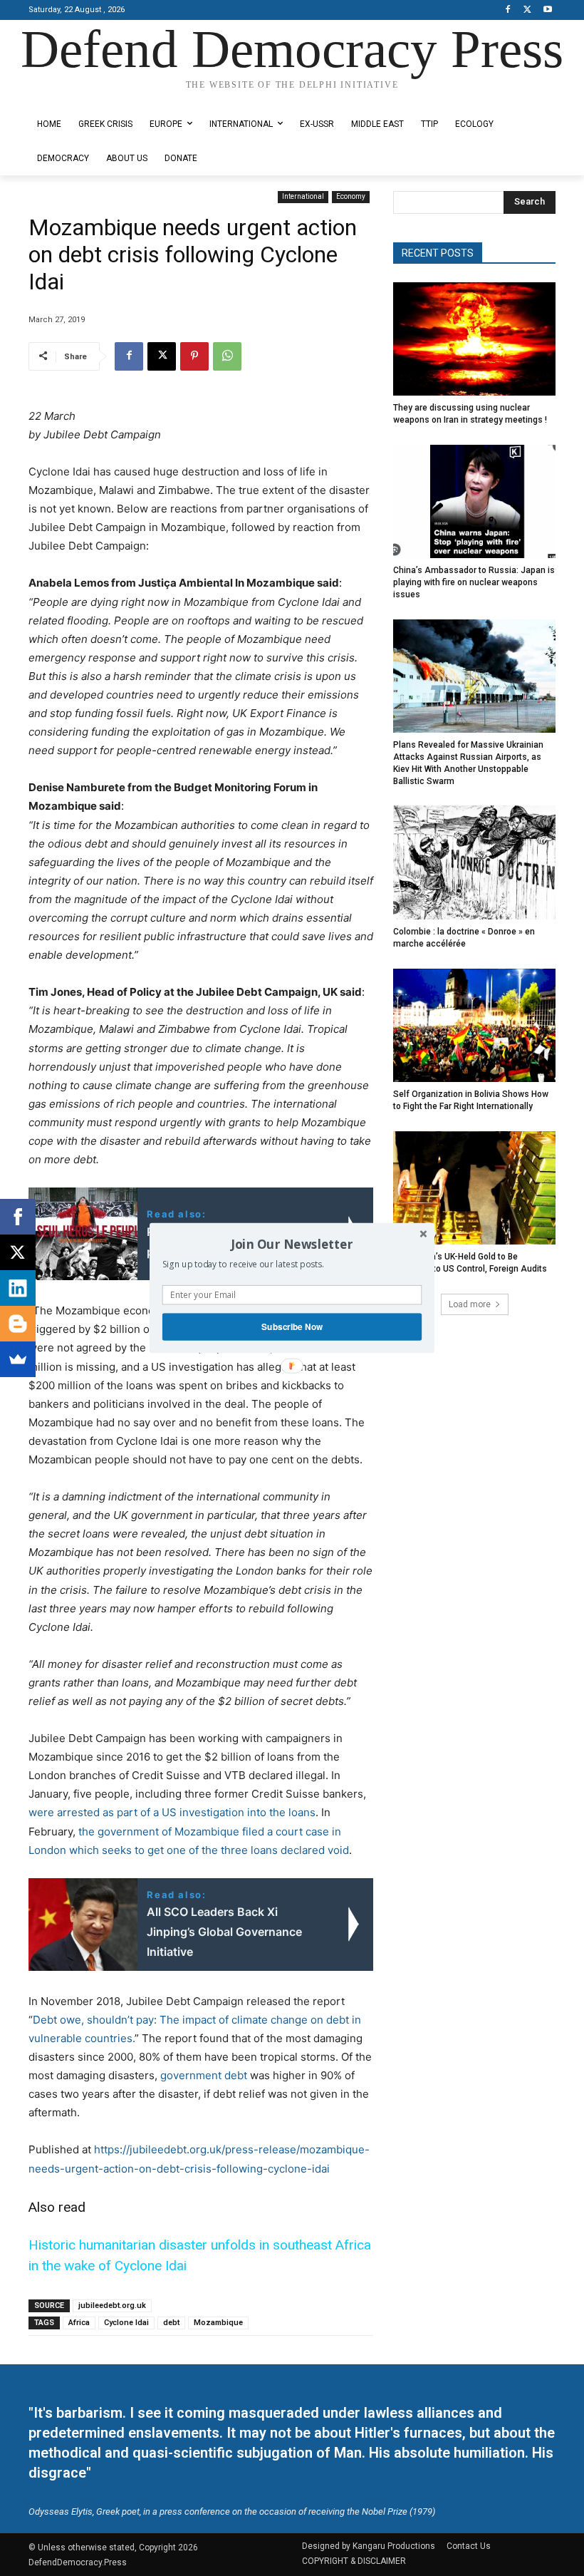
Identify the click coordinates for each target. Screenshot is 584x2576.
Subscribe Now (292, 1327)
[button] (292, 1244)
